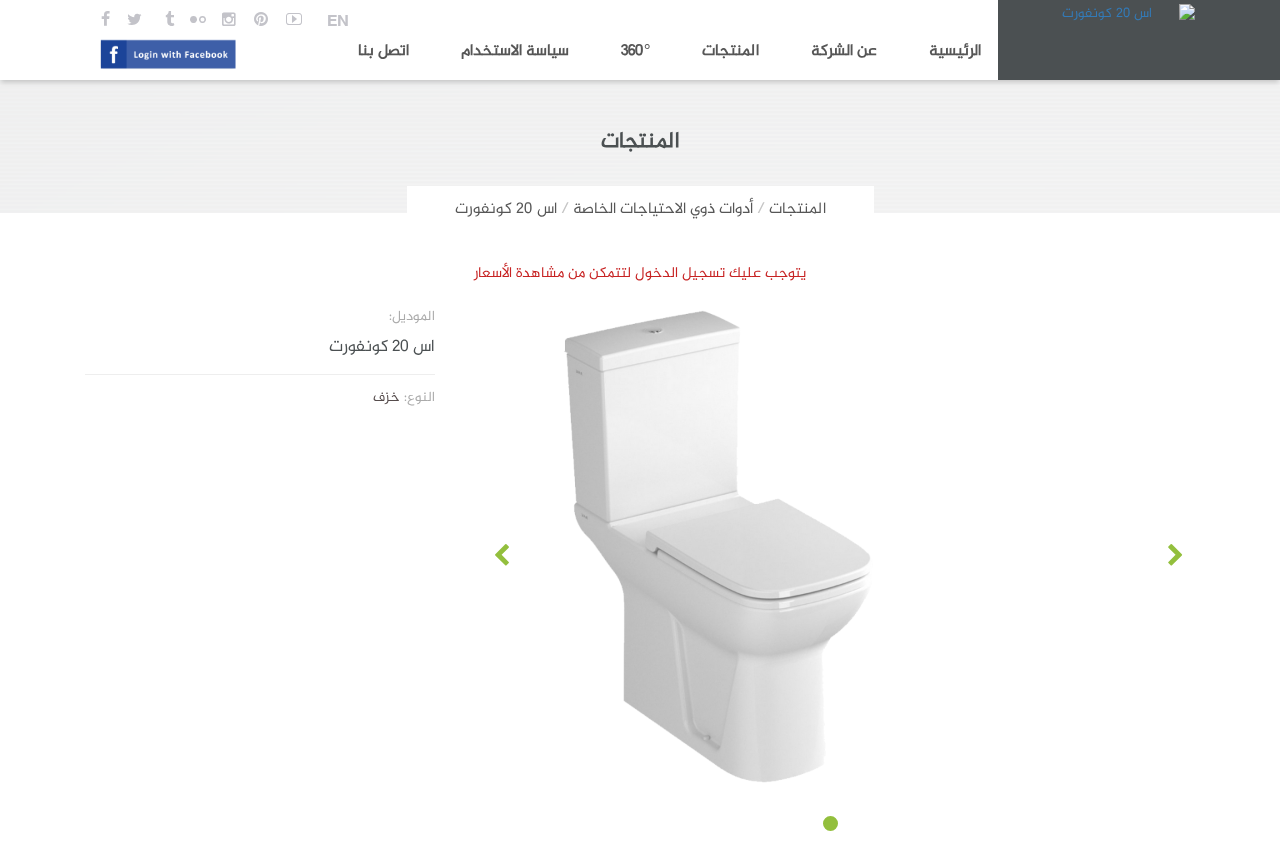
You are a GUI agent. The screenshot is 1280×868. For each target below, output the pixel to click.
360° (635, 51)
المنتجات (730, 51)
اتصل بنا (383, 51)
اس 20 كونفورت (506, 209)
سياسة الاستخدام (515, 51)
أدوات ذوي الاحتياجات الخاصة (663, 209)
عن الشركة (844, 51)
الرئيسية (955, 51)
